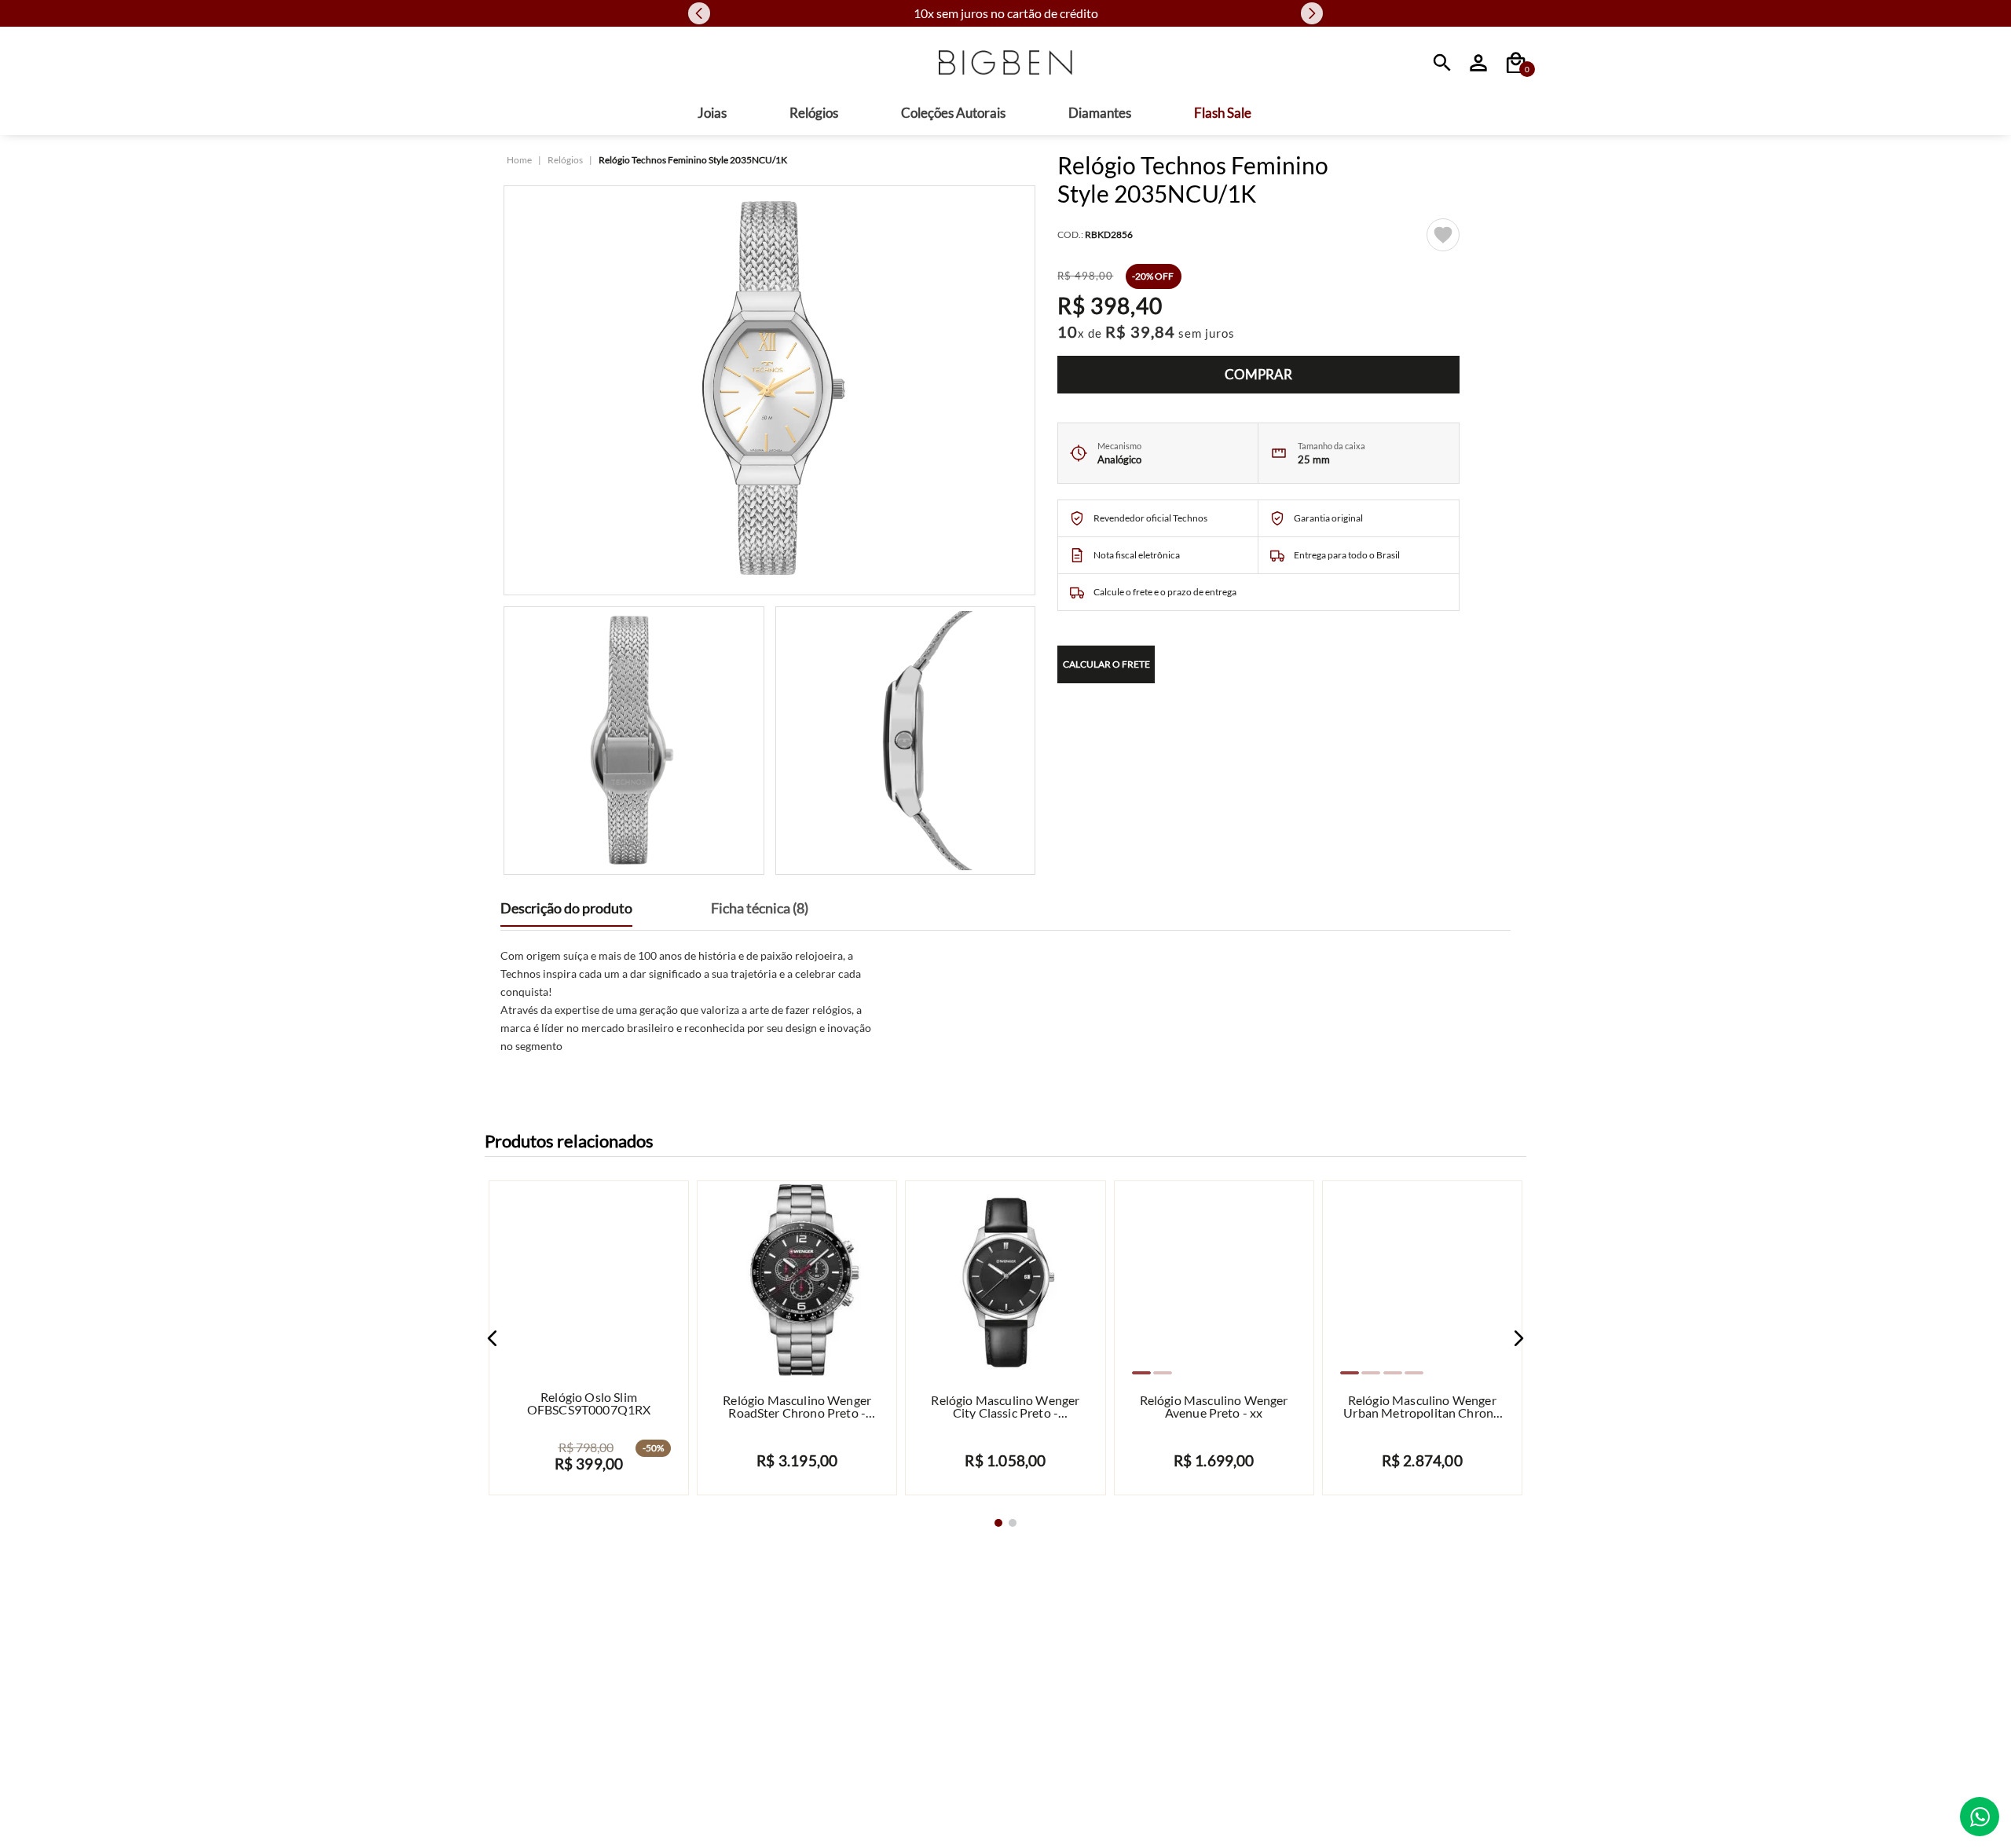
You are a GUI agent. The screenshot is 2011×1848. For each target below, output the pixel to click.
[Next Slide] (1312, 13)
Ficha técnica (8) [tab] (760, 908)
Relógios (565, 160)
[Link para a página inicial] (519, 160)
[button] (493, 1338)
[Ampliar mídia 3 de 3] (906, 741)
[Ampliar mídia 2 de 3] (634, 741)
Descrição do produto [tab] (566, 908)
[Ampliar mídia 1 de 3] (769, 390)
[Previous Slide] (699, 13)
